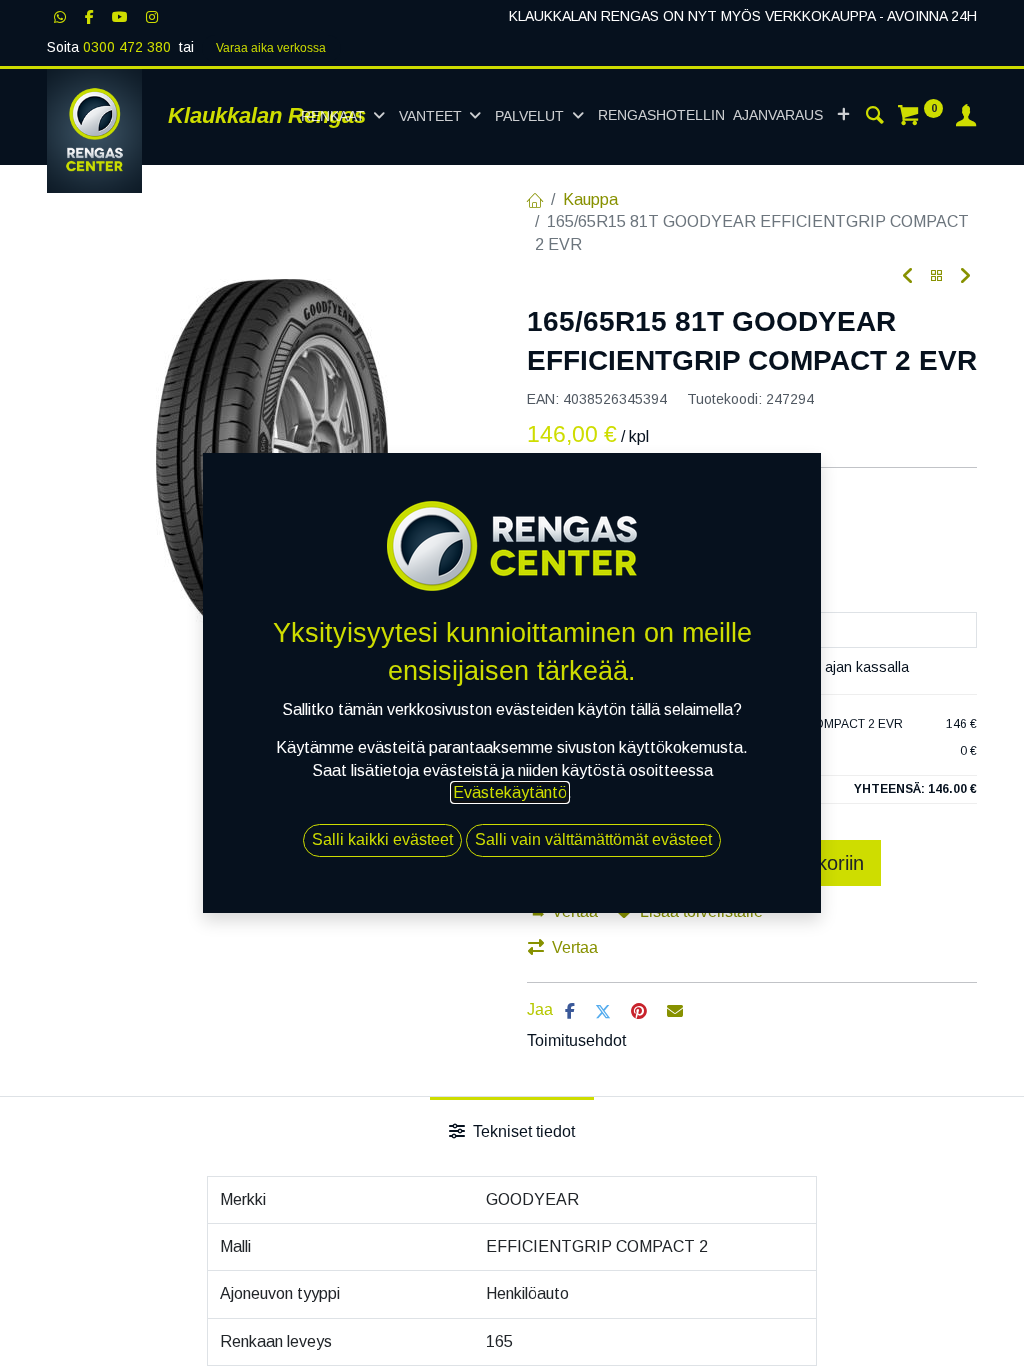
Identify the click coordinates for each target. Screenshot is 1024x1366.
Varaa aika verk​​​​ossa (271, 48)
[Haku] (875, 118)
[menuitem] (710, 116)
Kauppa (590, 199)
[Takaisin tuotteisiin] (937, 276)
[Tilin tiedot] (966, 118)
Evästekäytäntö (510, 792)
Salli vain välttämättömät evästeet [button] (593, 839)
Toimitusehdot (576, 1040)
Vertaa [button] (575, 947)
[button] (843, 116)
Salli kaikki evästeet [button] (382, 839)
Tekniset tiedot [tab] (522, 1131)
